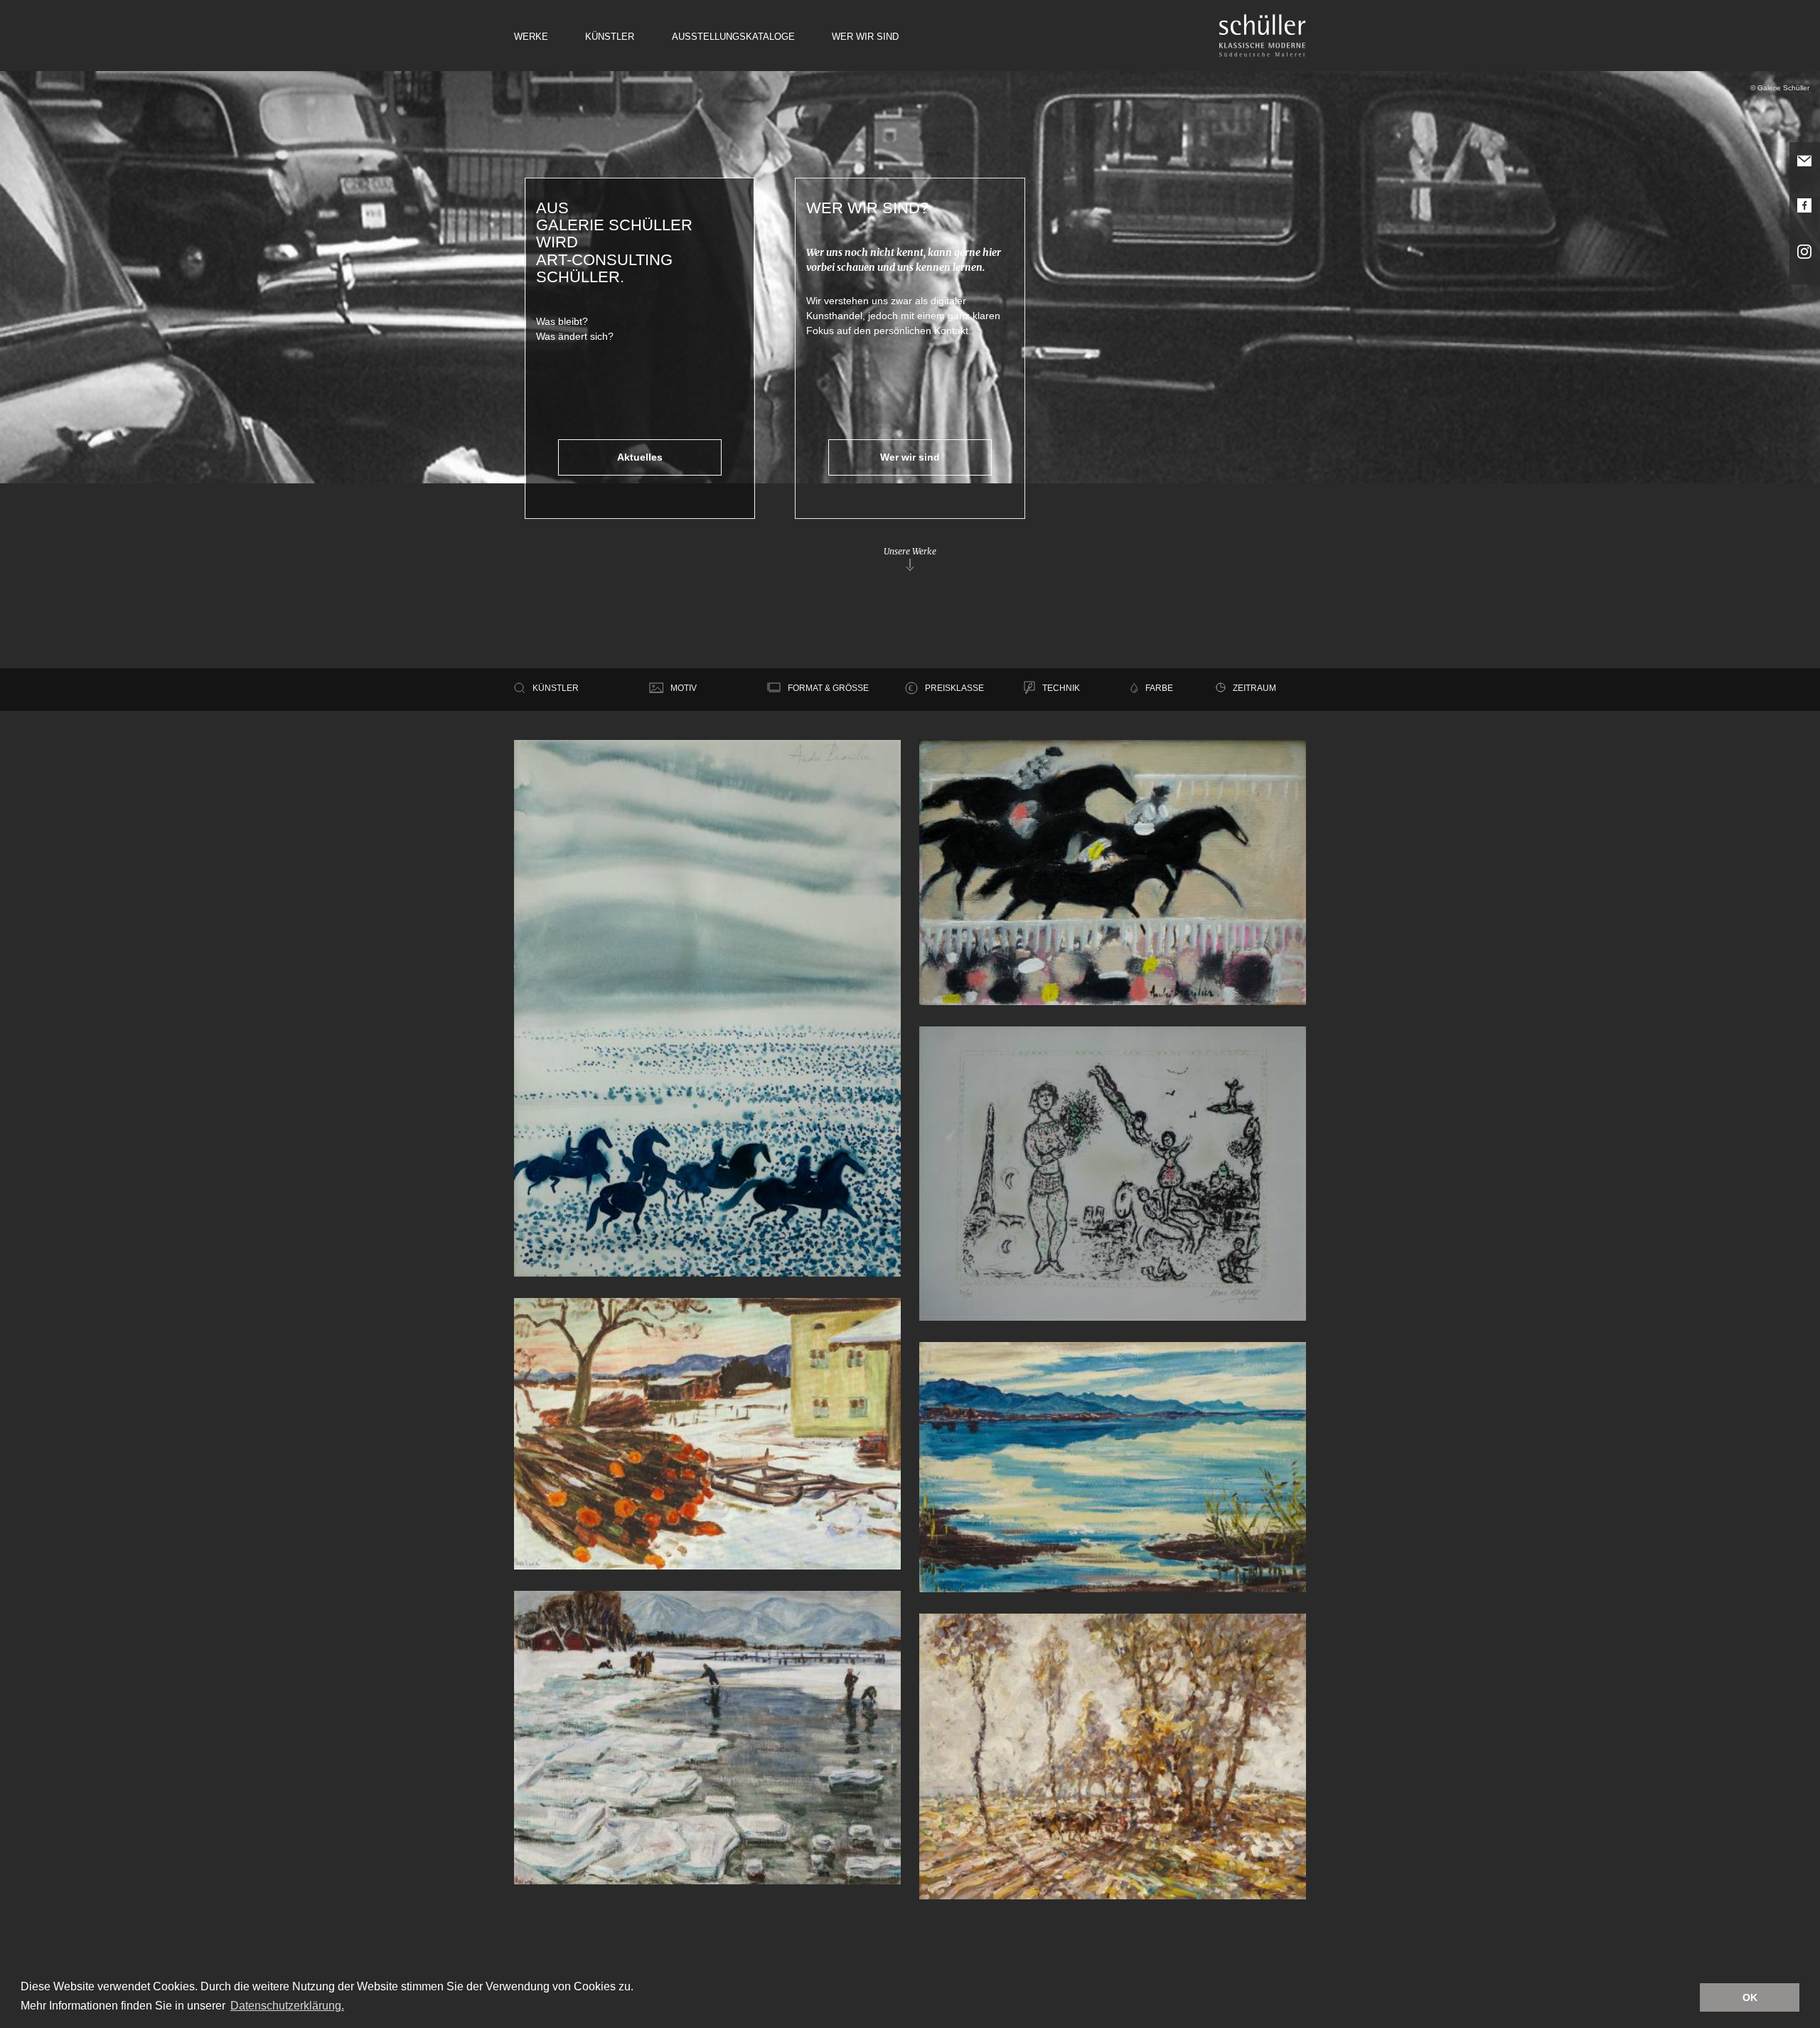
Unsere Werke (910, 551)
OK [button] (1750, 1997)
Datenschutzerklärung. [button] (287, 2006)
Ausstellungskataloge (733, 37)
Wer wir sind (865, 37)
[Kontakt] (1805, 171)
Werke (531, 37)
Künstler (610, 37)
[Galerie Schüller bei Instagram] (1805, 262)
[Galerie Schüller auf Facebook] (1805, 215)
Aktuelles (640, 457)
